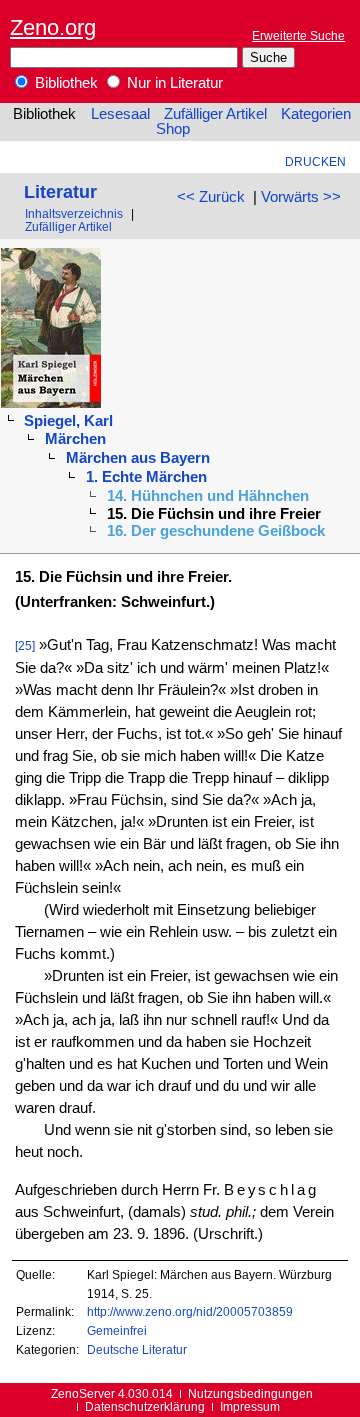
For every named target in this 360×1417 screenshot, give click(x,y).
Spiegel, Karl (68, 421)
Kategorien (316, 114)
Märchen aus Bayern (138, 458)
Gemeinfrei (117, 1330)
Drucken (315, 161)
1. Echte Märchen (146, 477)
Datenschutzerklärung (145, 1406)
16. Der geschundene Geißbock (216, 531)
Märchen (75, 439)
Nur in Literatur (173, 83)
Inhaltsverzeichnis (74, 213)
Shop (173, 129)
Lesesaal (120, 114)
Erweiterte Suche (298, 35)
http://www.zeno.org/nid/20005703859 (190, 1311)
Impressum (250, 1406)
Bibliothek (64, 83)
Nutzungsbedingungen (250, 1393)
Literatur (60, 191)
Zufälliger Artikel (215, 114)
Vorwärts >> (301, 197)
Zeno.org (53, 27)
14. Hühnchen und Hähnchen (208, 496)
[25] (25, 645)
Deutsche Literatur (137, 1349)
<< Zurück (211, 197)
